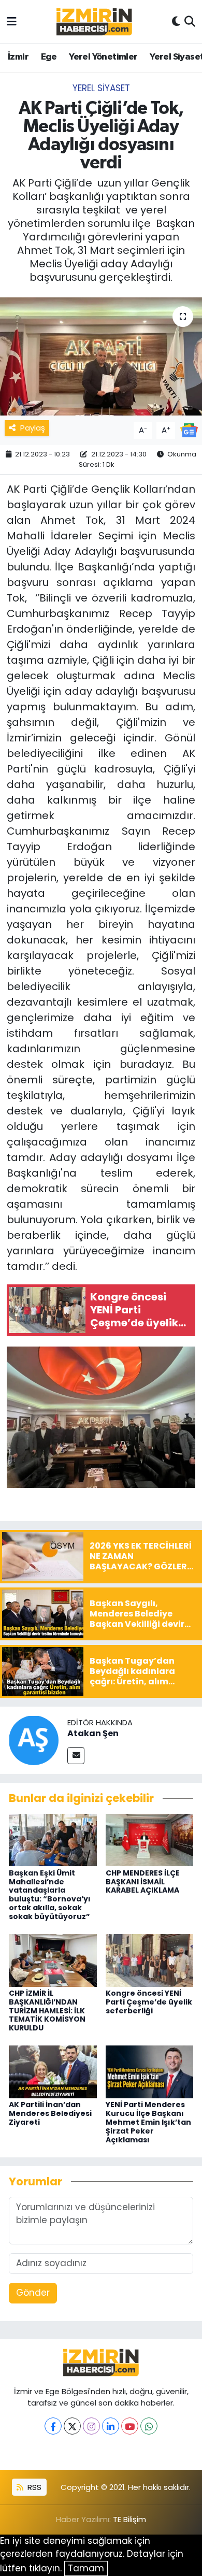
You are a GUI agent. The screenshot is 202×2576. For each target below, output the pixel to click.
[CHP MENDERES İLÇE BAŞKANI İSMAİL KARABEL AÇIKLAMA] (150, 1839)
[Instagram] (91, 2426)
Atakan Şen (93, 1733)
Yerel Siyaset (101, 88)
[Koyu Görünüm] (176, 22)
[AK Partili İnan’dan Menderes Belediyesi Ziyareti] (53, 2071)
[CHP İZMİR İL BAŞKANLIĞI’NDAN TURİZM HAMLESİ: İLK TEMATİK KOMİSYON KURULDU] (53, 1959)
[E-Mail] (76, 1756)
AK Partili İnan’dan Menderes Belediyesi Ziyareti (50, 2113)
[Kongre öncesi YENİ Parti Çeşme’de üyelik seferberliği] (150, 1959)
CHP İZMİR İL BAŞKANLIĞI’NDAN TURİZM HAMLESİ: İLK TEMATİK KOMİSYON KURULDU (47, 2010)
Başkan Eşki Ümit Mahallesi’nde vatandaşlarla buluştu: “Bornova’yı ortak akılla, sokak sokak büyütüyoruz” (50, 1895)
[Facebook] (53, 2426)
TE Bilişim (129, 2519)
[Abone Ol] (189, 430)
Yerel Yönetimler (103, 57)
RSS (33, 2487)
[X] (72, 2426)
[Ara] (190, 22)
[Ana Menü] (12, 21)
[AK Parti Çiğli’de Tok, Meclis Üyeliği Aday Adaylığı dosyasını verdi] (101, 357)
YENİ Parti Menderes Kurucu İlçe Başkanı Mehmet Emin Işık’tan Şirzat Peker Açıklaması (148, 2122)
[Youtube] (130, 2426)
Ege (49, 57)
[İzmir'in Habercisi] (94, 22)
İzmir (18, 57)
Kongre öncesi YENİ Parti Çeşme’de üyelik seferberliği (149, 2002)
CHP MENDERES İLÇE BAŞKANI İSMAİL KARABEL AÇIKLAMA (143, 1882)
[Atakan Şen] (34, 1740)
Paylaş (33, 428)
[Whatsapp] (149, 2426)
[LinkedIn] (111, 2426)
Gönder (33, 2293)
